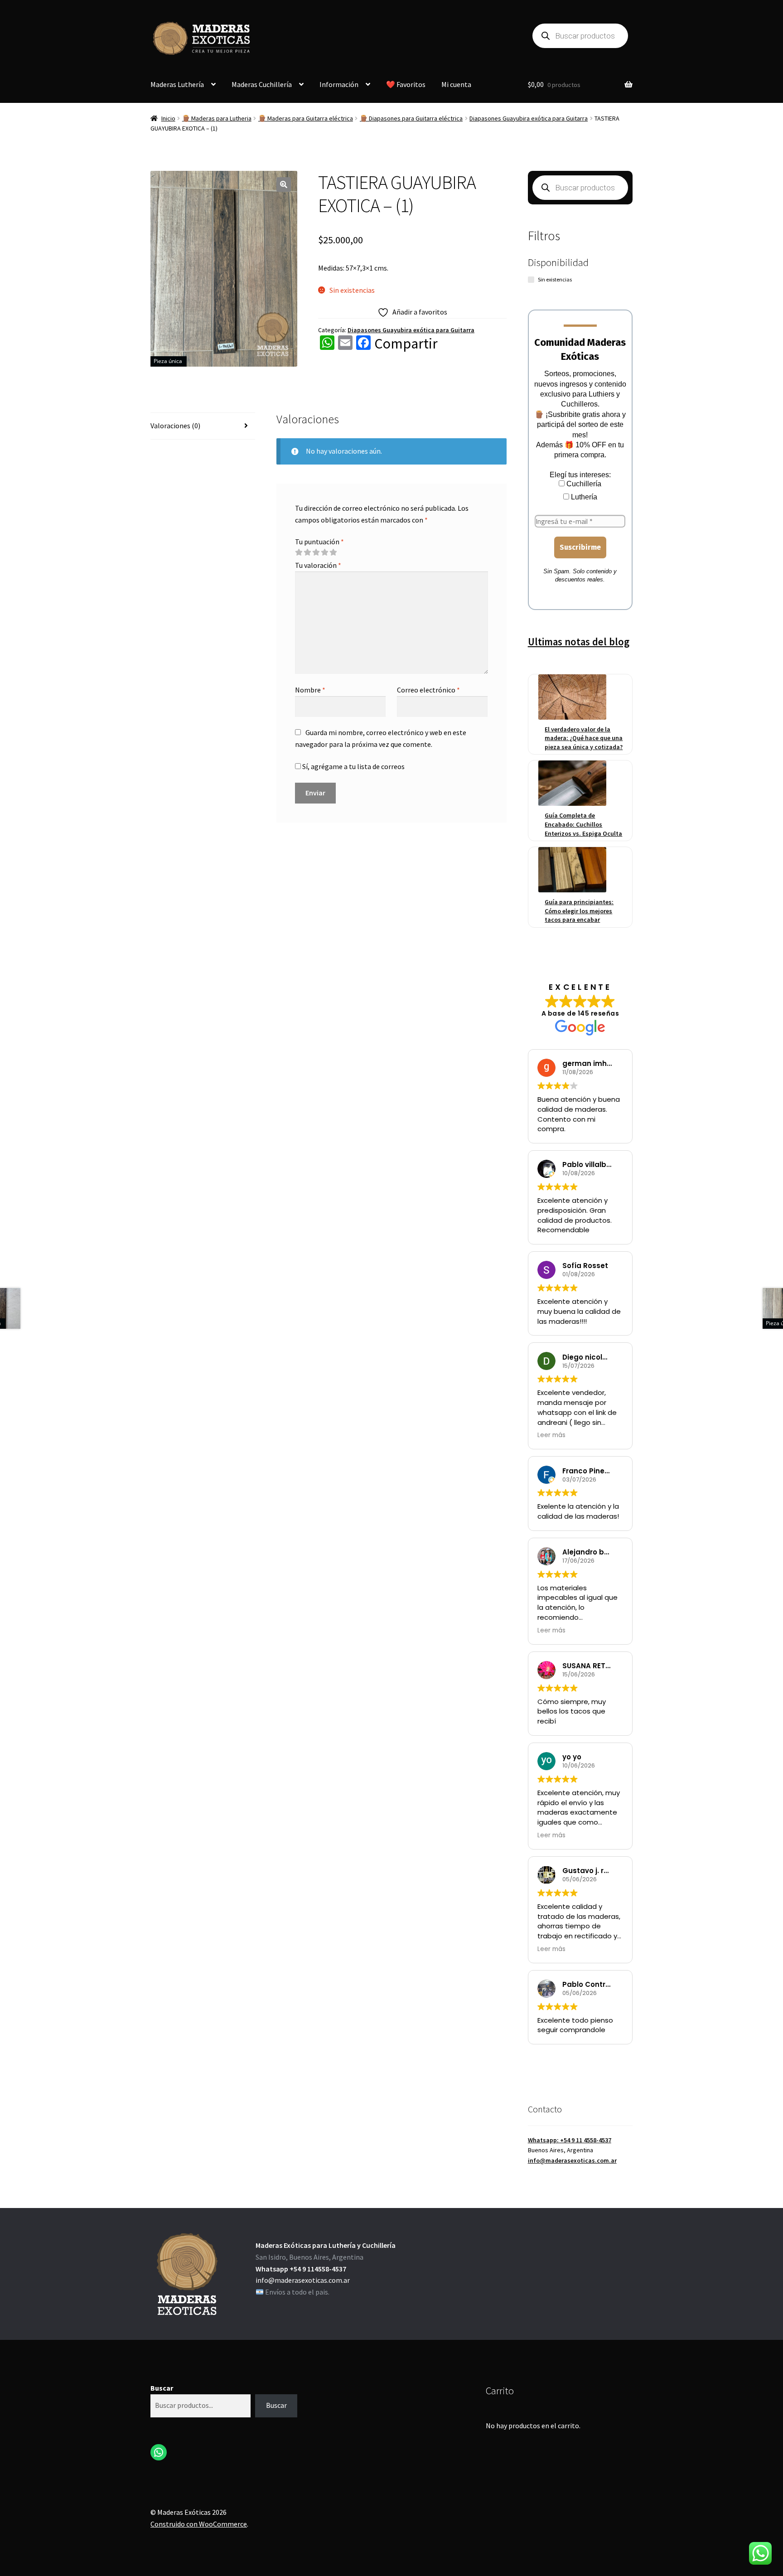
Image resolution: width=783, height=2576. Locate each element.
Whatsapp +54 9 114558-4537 (301, 2269)
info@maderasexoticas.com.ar (572, 2160)
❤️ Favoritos (406, 84)
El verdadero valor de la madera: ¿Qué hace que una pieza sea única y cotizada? (584, 738)
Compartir (406, 344)
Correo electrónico (428, 690)
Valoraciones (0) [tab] (175, 426)
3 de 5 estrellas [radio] (316, 552)
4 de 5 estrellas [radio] (324, 552)
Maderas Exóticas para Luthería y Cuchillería (326, 2245)
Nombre (310, 690)
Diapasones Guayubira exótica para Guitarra (529, 118)
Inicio (168, 118)
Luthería (583, 497)
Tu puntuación (319, 542)
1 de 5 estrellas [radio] (299, 552)
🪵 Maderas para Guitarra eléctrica (306, 118)
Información (339, 84)
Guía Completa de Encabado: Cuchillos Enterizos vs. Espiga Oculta (583, 824)
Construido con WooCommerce (199, 2524)
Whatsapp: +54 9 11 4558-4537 (570, 2140)
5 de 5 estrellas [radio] (333, 552)
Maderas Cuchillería (262, 84)
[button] (284, 184)
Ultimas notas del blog (579, 642)
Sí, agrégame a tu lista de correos (353, 766)
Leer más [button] (551, 1435)
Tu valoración (318, 565)
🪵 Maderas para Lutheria (217, 118)
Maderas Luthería (177, 84)
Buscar (162, 2388)
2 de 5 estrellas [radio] (307, 552)
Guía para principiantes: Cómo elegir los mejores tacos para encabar (579, 911)
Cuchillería (583, 484)
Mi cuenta (456, 84)
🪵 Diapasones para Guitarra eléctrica (411, 118)
